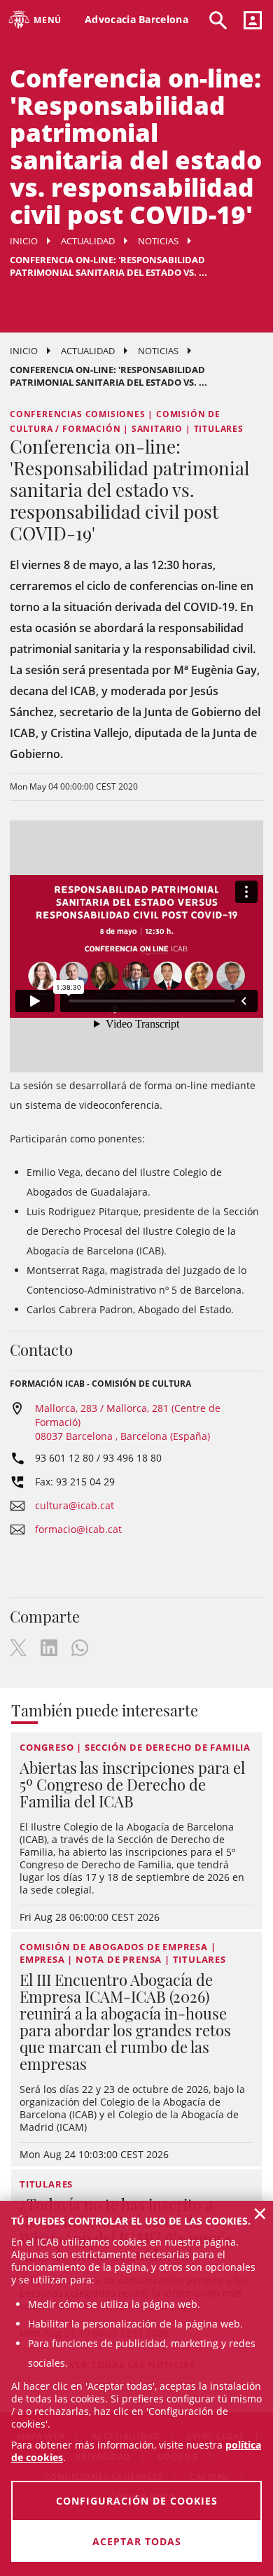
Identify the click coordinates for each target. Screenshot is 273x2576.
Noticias (158, 241)
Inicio (24, 241)
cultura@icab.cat (75, 1505)
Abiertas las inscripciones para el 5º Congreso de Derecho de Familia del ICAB (132, 1784)
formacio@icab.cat (78, 1529)
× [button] (260, 2213)
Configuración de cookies (137, 2501)
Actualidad (88, 241)
